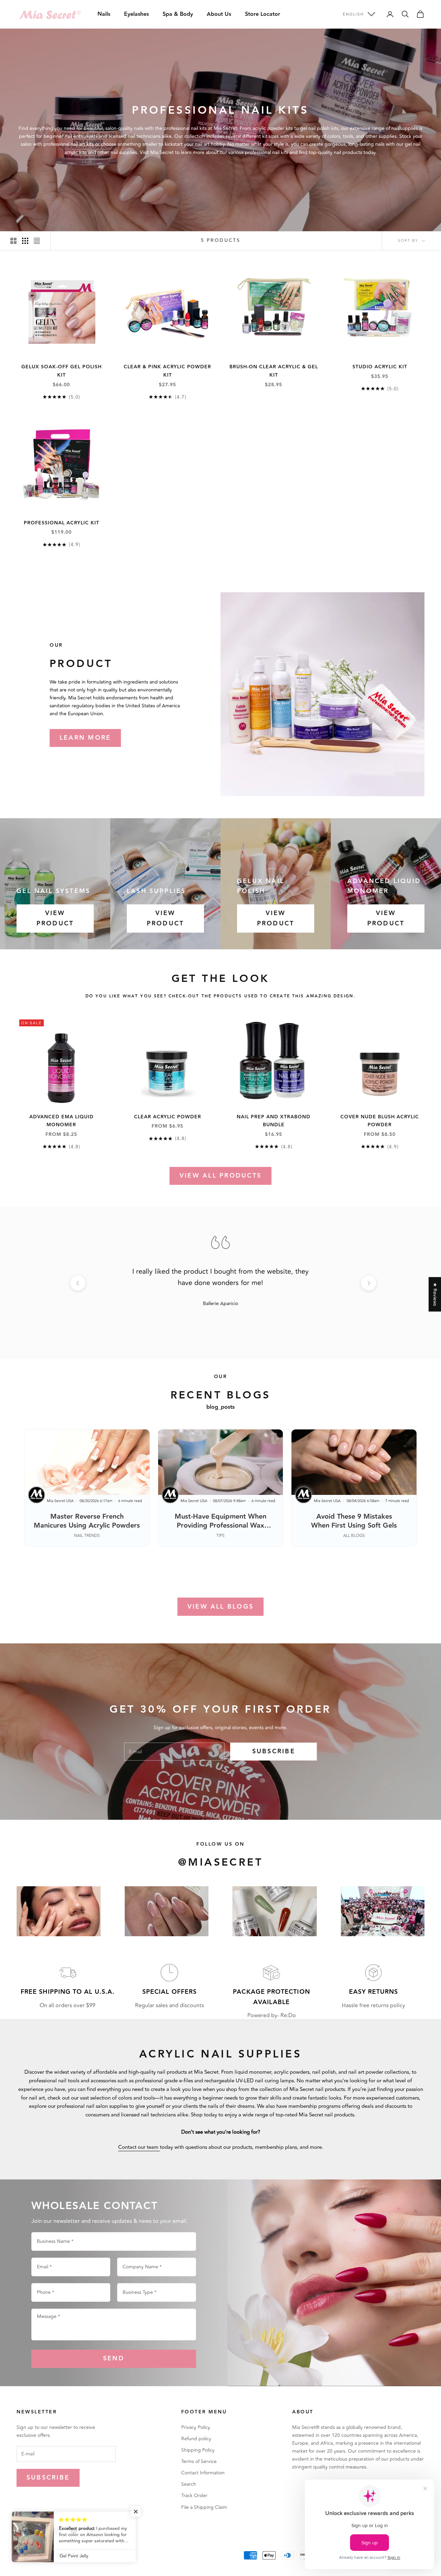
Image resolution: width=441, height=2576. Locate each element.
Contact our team (139, 2147)
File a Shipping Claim (204, 2507)
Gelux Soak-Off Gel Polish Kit (61, 371)
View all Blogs (220, 1607)
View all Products (220, 1176)
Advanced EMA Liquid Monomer (61, 1121)
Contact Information (203, 2473)
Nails (104, 14)
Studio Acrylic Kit (380, 367)
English (353, 14)
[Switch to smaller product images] (25, 241)
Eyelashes (136, 14)
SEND (114, 2358)
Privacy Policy (196, 2427)
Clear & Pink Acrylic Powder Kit (167, 371)
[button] (138, 2512)
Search (189, 2484)
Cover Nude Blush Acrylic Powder (380, 1121)
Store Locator (263, 14)
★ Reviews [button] (435, 1294)
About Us (219, 14)
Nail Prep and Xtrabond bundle (274, 1121)
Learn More (85, 738)
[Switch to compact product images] (37, 241)
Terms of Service (199, 2461)
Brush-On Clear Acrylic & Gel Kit (274, 371)
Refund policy (196, 2439)
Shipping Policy (198, 2450)
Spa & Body (178, 14)
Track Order (194, 2496)
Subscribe (274, 1751)
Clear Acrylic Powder (168, 1117)
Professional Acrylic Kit (61, 523)
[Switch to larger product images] (13, 241)
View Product (55, 918)
